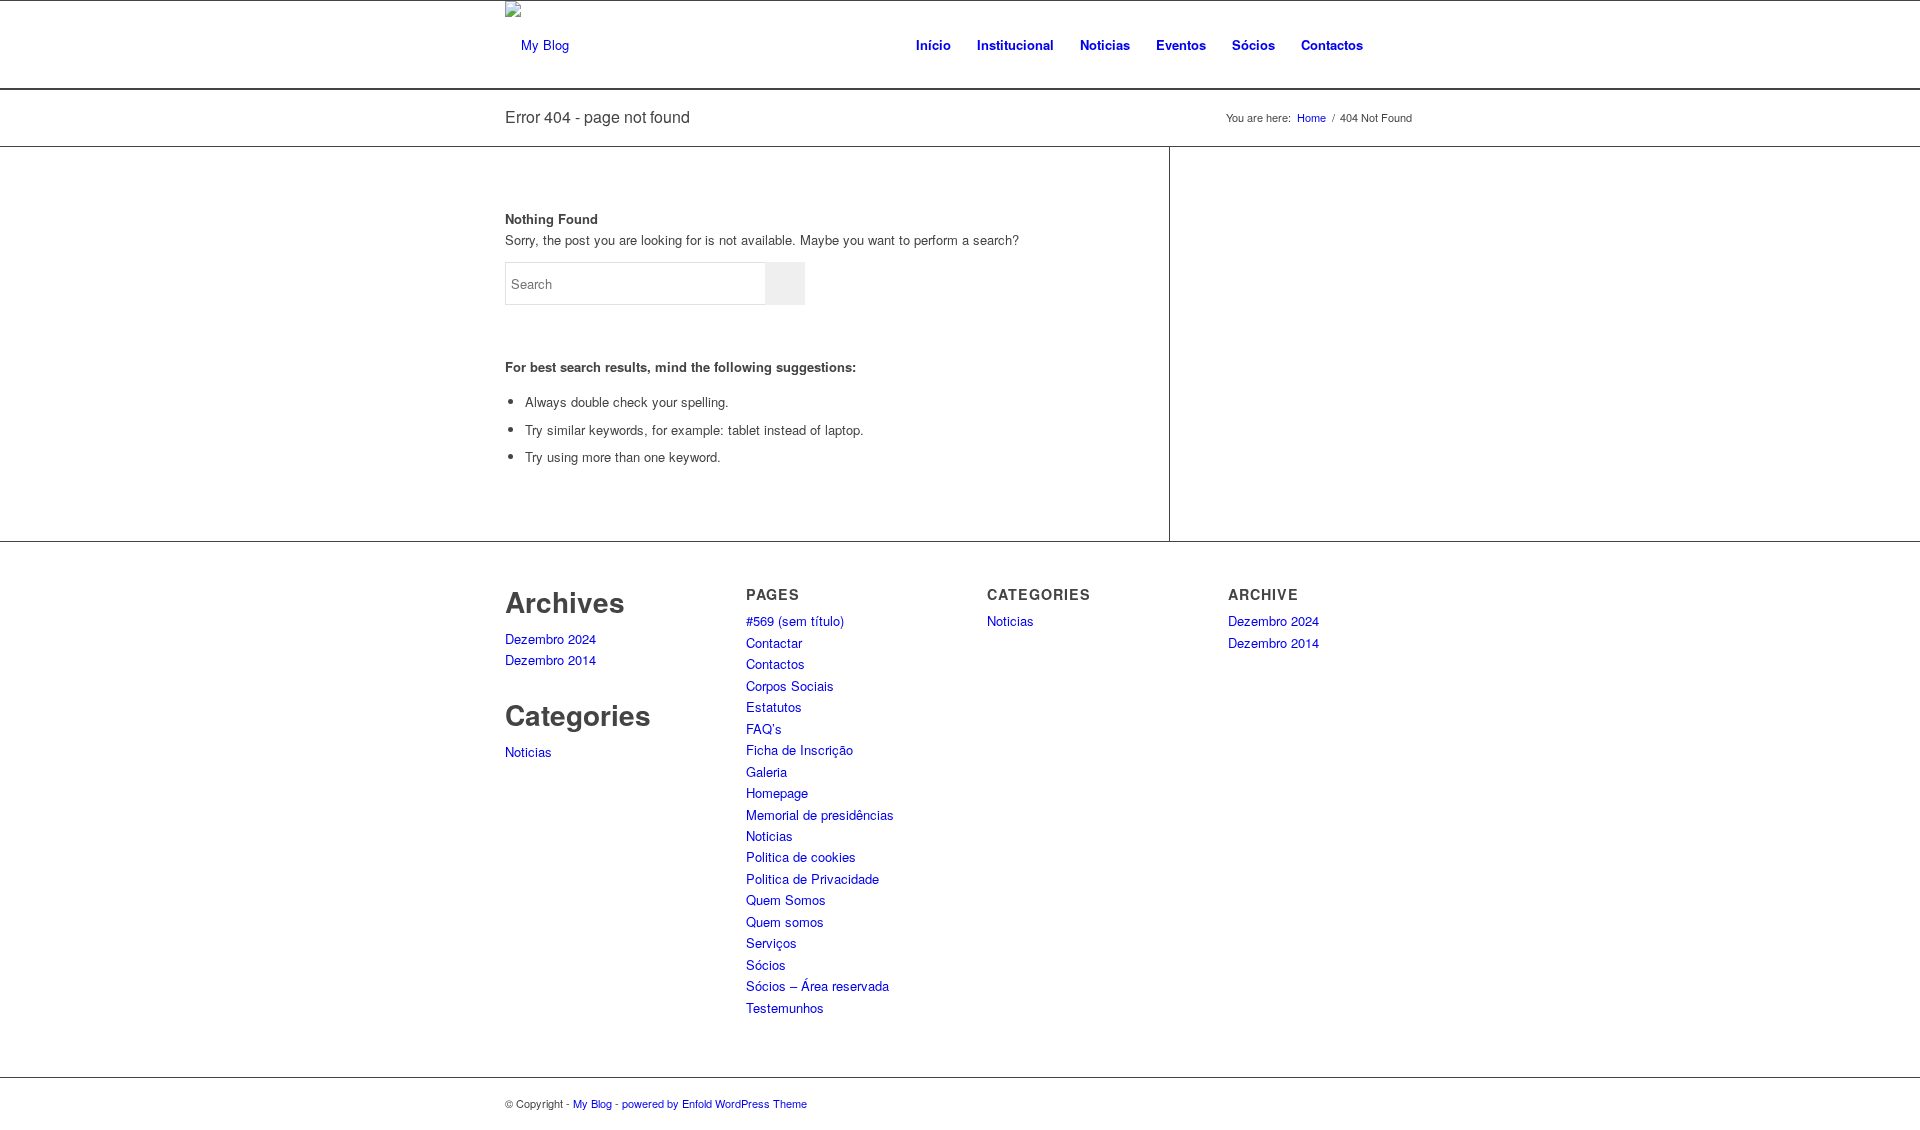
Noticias (528, 751)
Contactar (774, 642)
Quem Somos (786, 899)
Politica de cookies (801, 856)
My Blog (592, 1103)
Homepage (777, 792)
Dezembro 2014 (550, 659)
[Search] (1395, 45)
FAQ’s (764, 728)
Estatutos (774, 706)
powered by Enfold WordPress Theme (714, 1103)
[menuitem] (933, 45)
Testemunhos (785, 1007)
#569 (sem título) (795, 620)
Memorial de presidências (820, 814)
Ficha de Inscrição (799, 749)
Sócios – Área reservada (817, 985)
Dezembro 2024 (550, 638)
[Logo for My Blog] (537, 45)
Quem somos (785, 921)
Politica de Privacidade (812, 878)
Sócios (766, 964)
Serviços (771, 942)
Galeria (766, 771)
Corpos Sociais (790, 685)
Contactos (775, 663)
